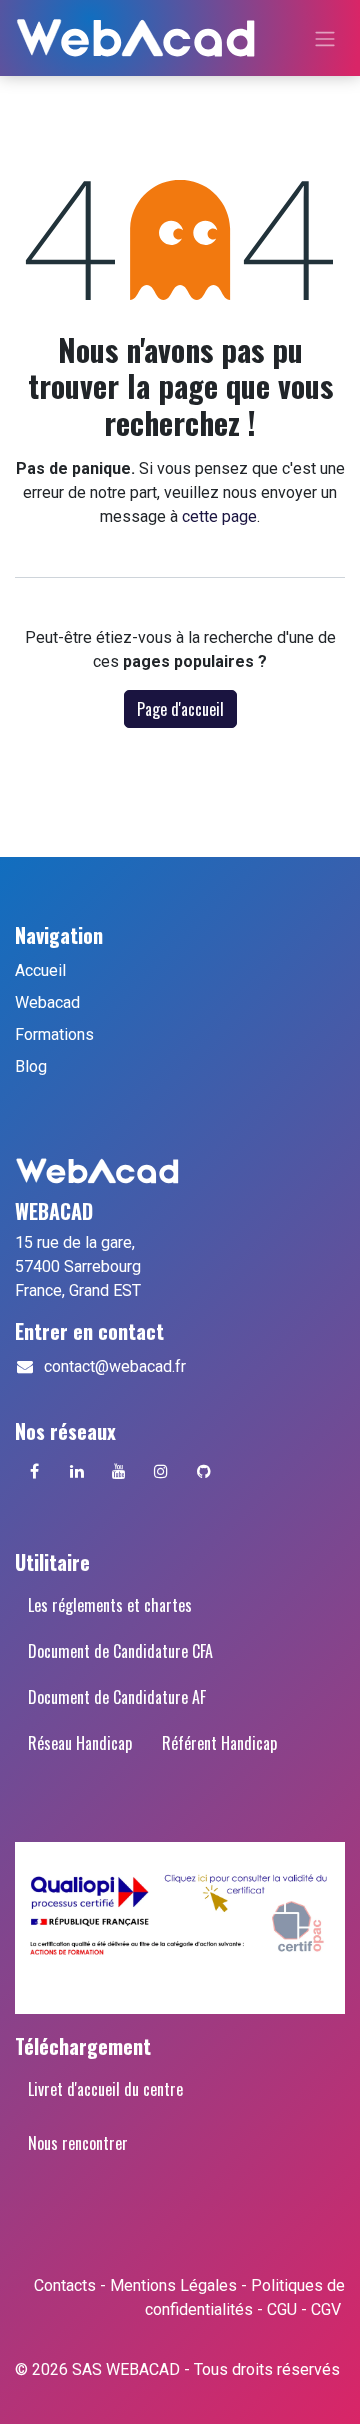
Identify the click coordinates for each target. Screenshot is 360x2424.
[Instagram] (161, 1471)
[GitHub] (204, 1471)
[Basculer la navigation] (325, 38)
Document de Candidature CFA (120, 1651)
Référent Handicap (219, 1743)
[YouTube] (119, 1471)
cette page (219, 516)
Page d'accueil (180, 709)
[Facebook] (34, 1471)
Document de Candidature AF (117, 1697)
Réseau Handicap (80, 1743)
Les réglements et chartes (110, 1605)
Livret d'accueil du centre (105, 2089)
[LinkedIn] (77, 1471)
